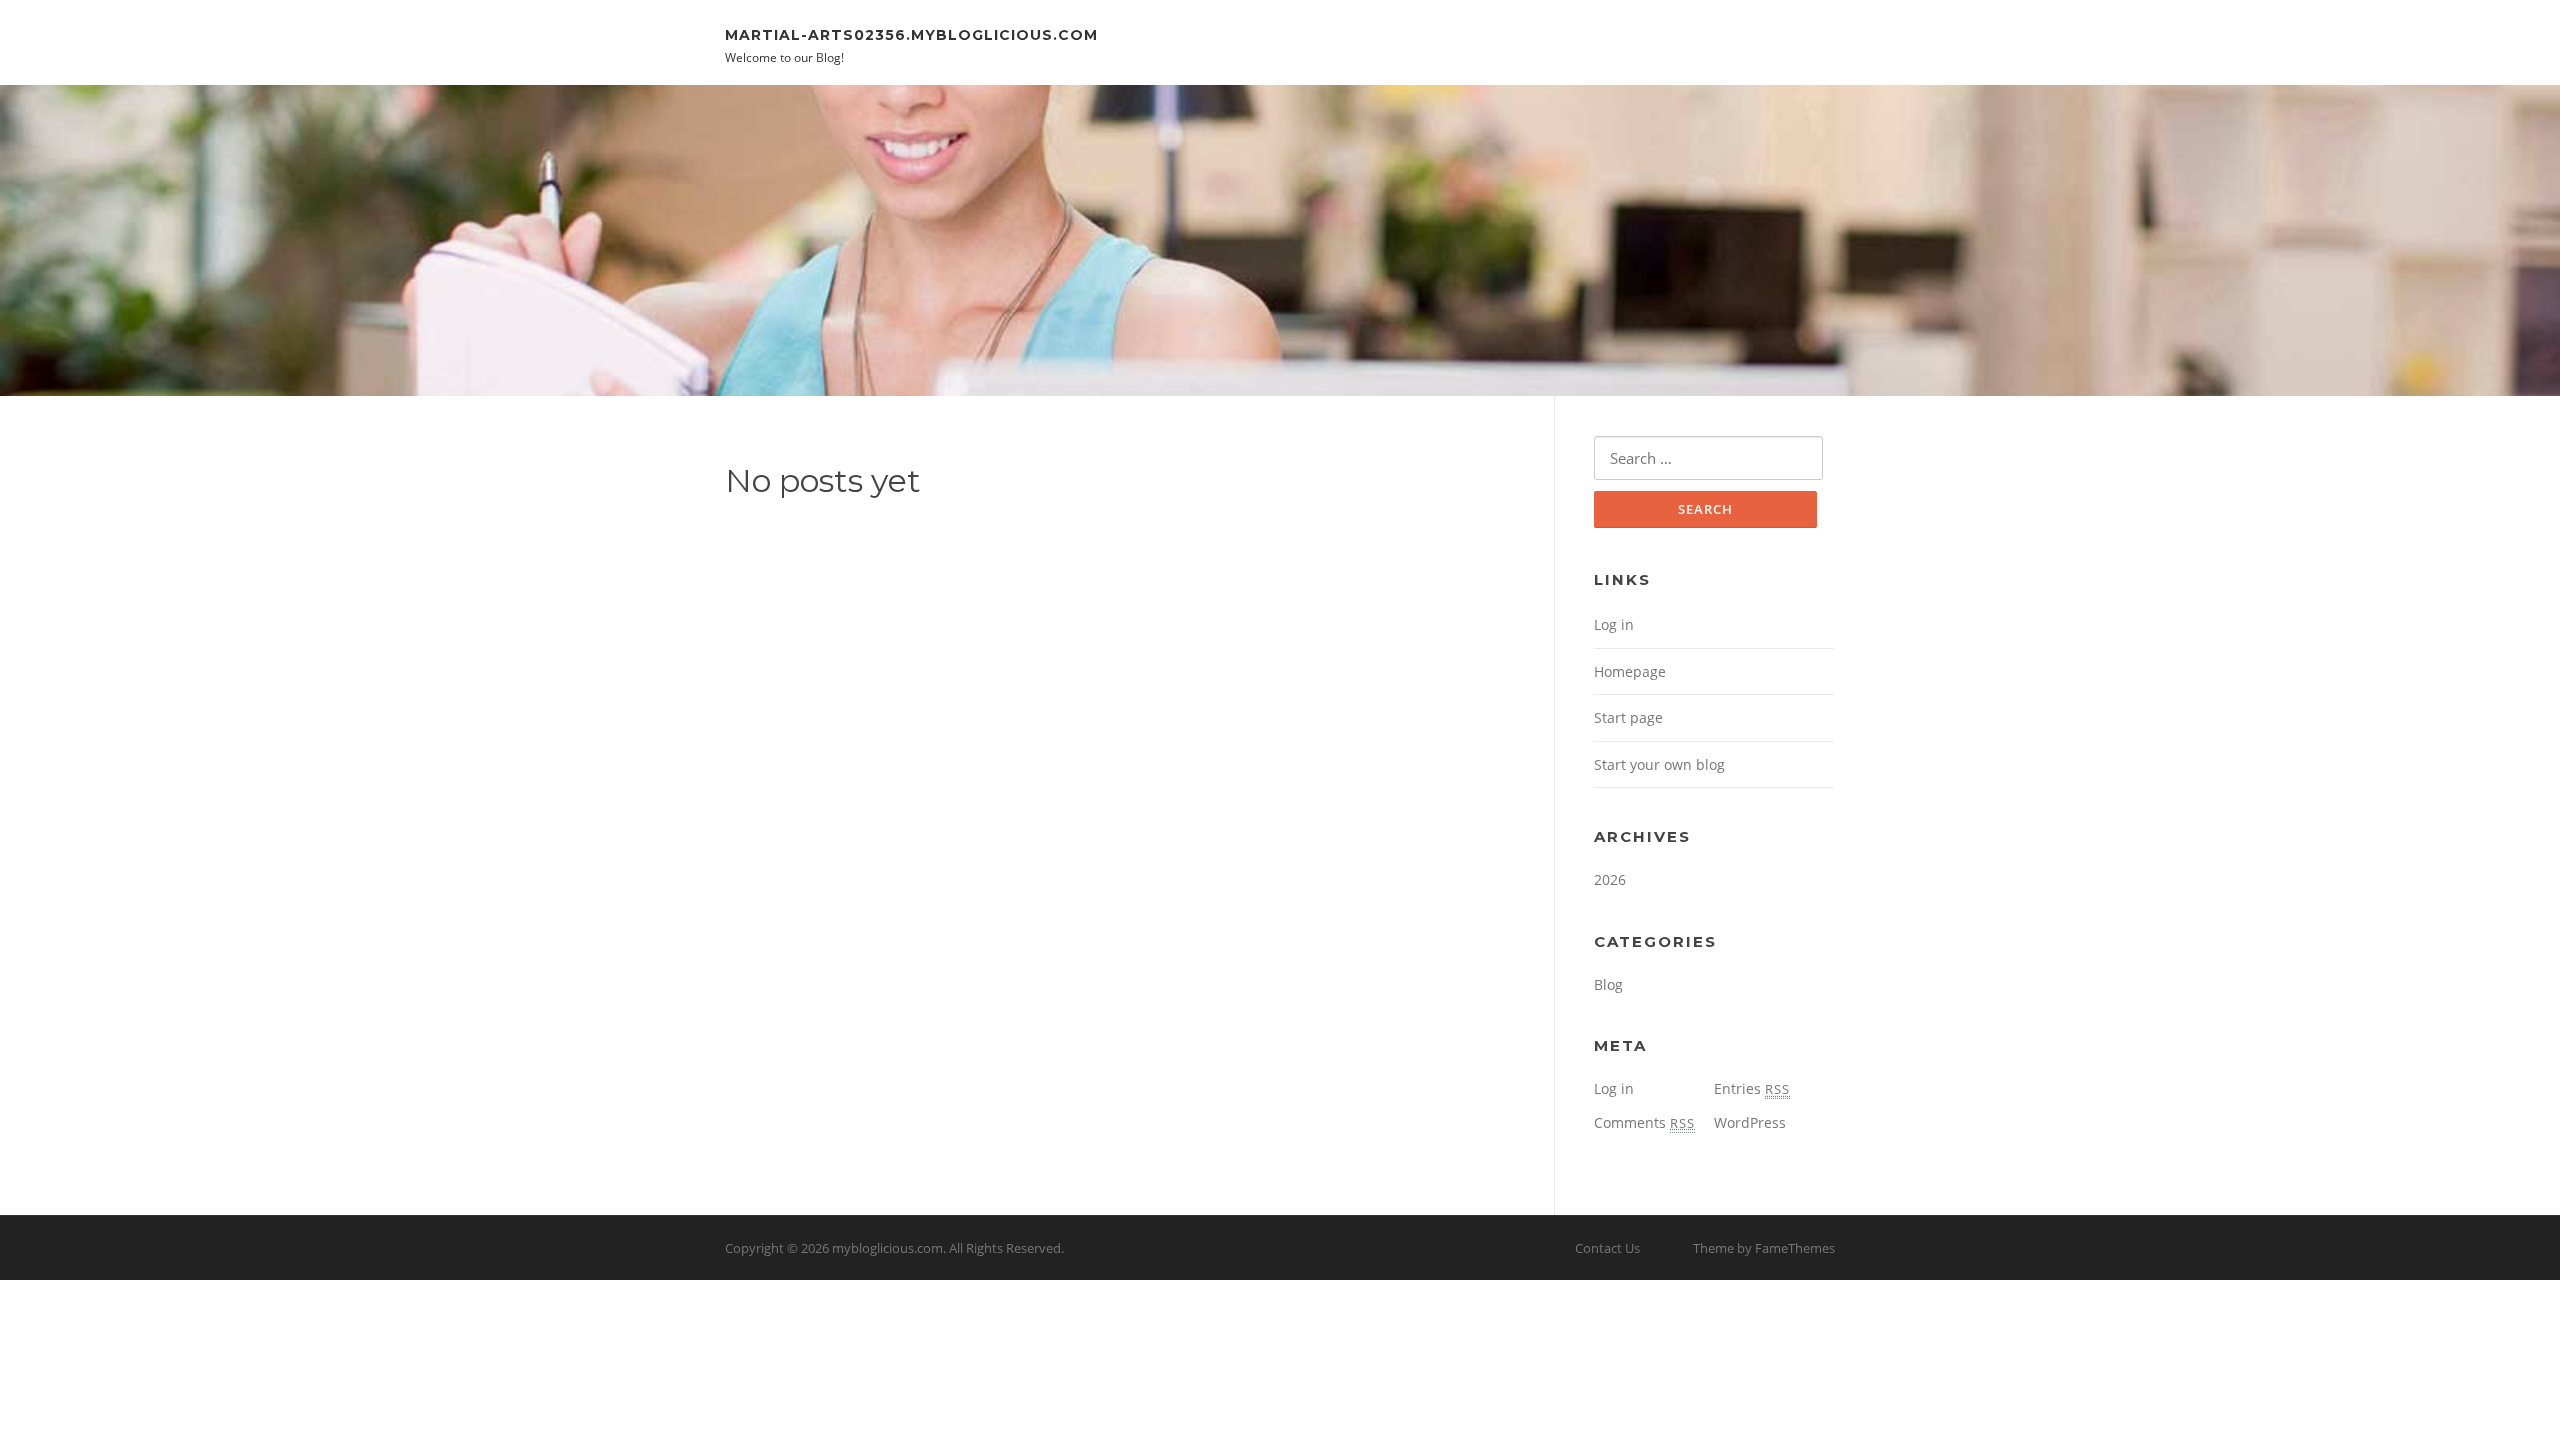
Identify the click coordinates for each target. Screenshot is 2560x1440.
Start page (1628, 717)
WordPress (1750, 1122)
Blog (1608, 984)
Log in (1614, 624)
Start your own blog (1659, 764)
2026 (1610, 879)
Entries (1752, 1088)
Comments (1644, 1122)
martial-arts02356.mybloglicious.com (911, 34)
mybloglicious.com (887, 1248)
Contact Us (1607, 1248)
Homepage (1630, 671)
